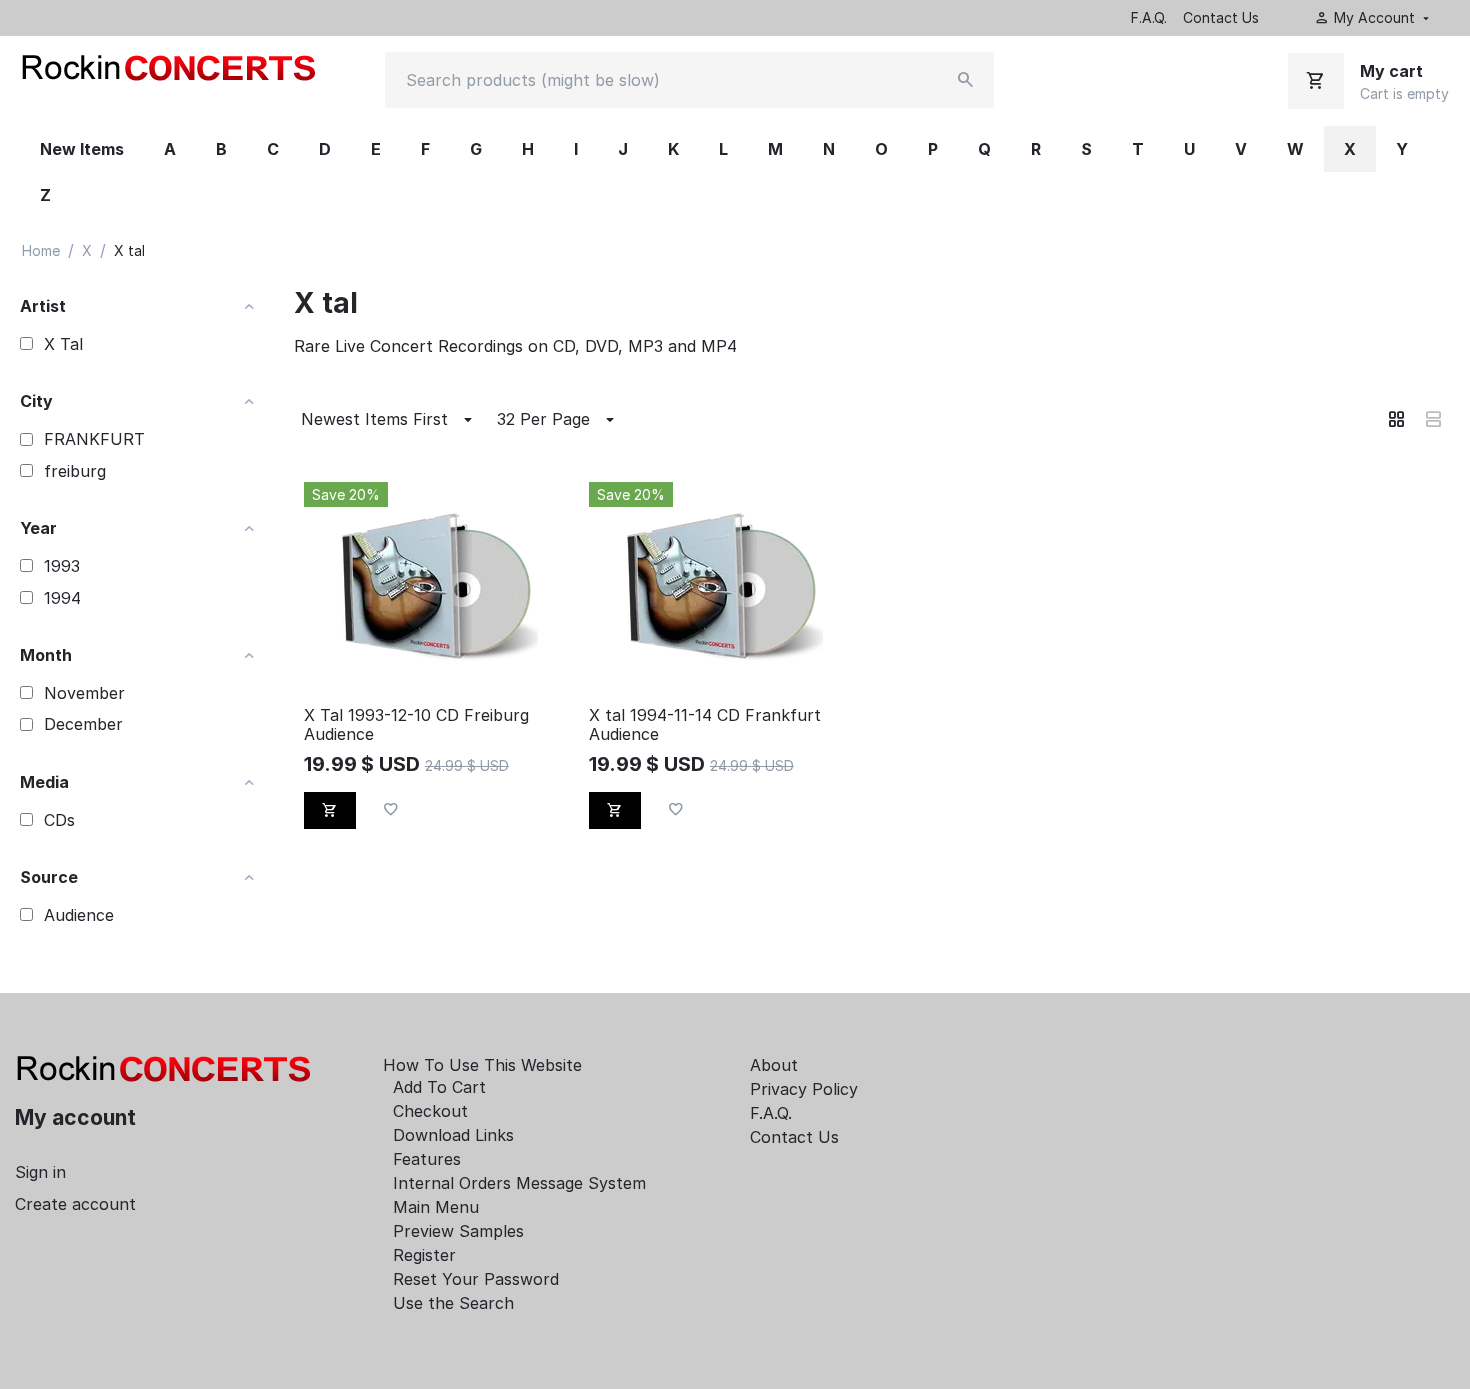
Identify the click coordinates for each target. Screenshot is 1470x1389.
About (774, 1065)
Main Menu (436, 1207)
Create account (75, 1204)
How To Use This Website (482, 1065)
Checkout (430, 1111)
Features (427, 1159)
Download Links (453, 1135)
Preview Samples (458, 1231)
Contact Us (1221, 17)
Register (424, 1255)
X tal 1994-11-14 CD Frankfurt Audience (705, 725)
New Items (82, 149)
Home (41, 250)
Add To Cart (439, 1087)
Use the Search (453, 1303)
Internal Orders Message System (519, 1183)
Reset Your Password (476, 1279)
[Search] (966, 80)
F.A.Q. (1149, 17)
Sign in (40, 1172)
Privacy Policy (804, 1089)
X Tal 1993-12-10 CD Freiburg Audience (416, 725)
